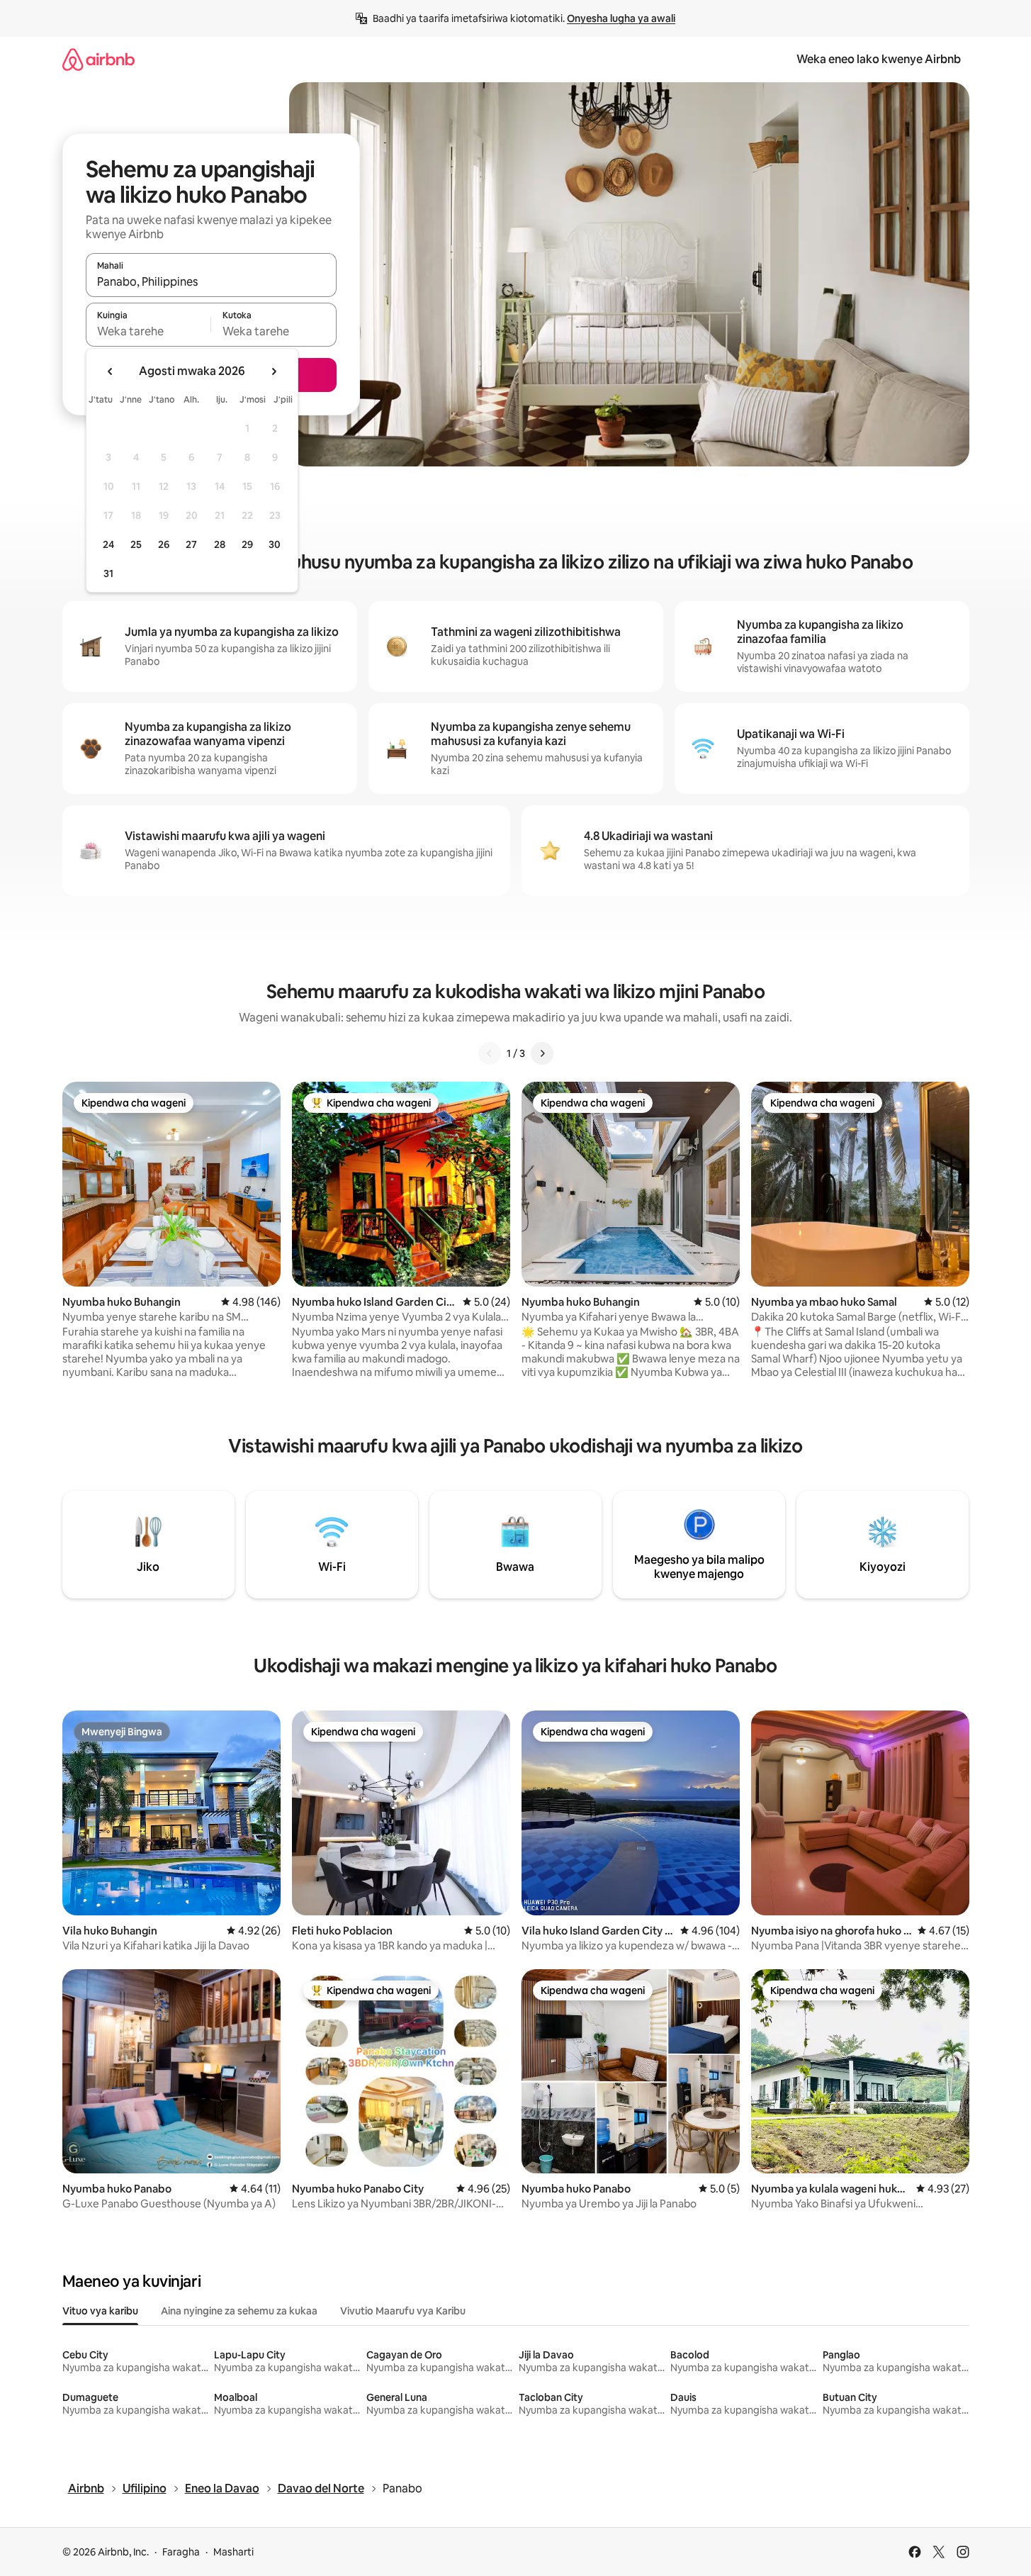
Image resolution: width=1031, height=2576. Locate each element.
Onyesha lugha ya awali (621, 18)
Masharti (233, 2552)
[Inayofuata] (542, 1053)
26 (164, 544)
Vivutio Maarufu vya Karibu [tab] (403, 2311)
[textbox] (148, 331)
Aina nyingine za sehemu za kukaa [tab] (239, 2311)
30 (275, 544)
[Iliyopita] (490, 1053)
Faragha (181, 2552)
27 (191, 544)
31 (108, 573)
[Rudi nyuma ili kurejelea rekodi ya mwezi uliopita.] (111, 371)
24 (108, 544)
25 (136, 544)
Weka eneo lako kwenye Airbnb (879, 59)
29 (247, 544)
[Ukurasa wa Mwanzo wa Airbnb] (98, 59)
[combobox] (211, 281)
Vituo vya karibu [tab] (100, 2311)
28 (220, 544)
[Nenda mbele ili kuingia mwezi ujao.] (274, 371)
